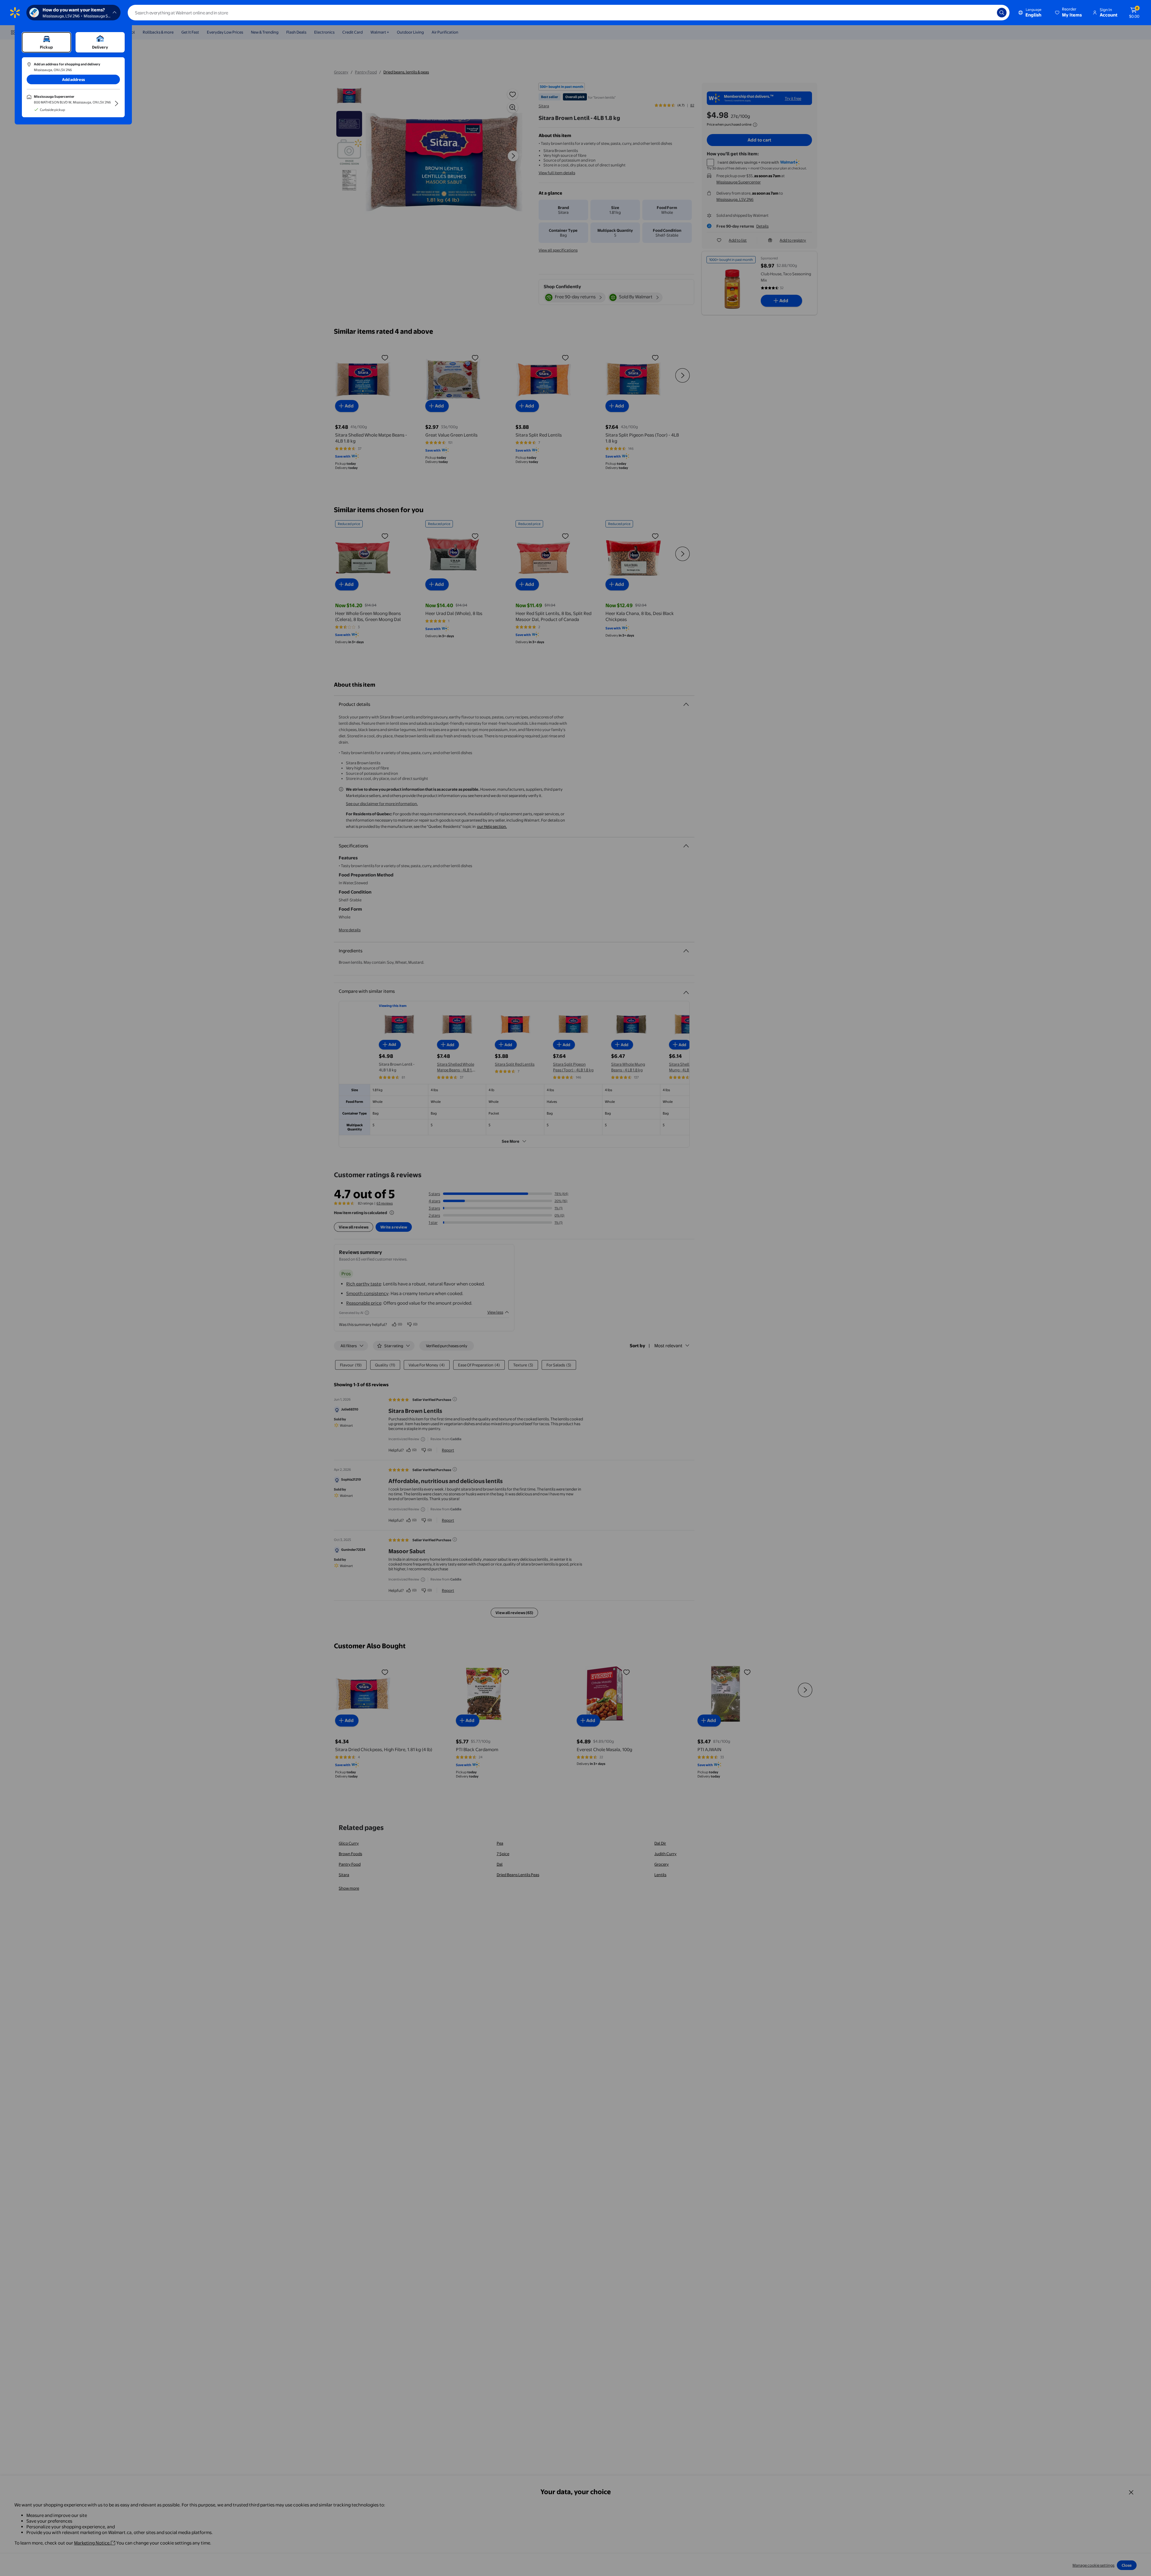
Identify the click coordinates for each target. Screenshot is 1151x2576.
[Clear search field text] (988, 13)
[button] (1069, 13)
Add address (73, 79)
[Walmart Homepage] (15, 13)
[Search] (1002, 13)
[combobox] (569, 13)
